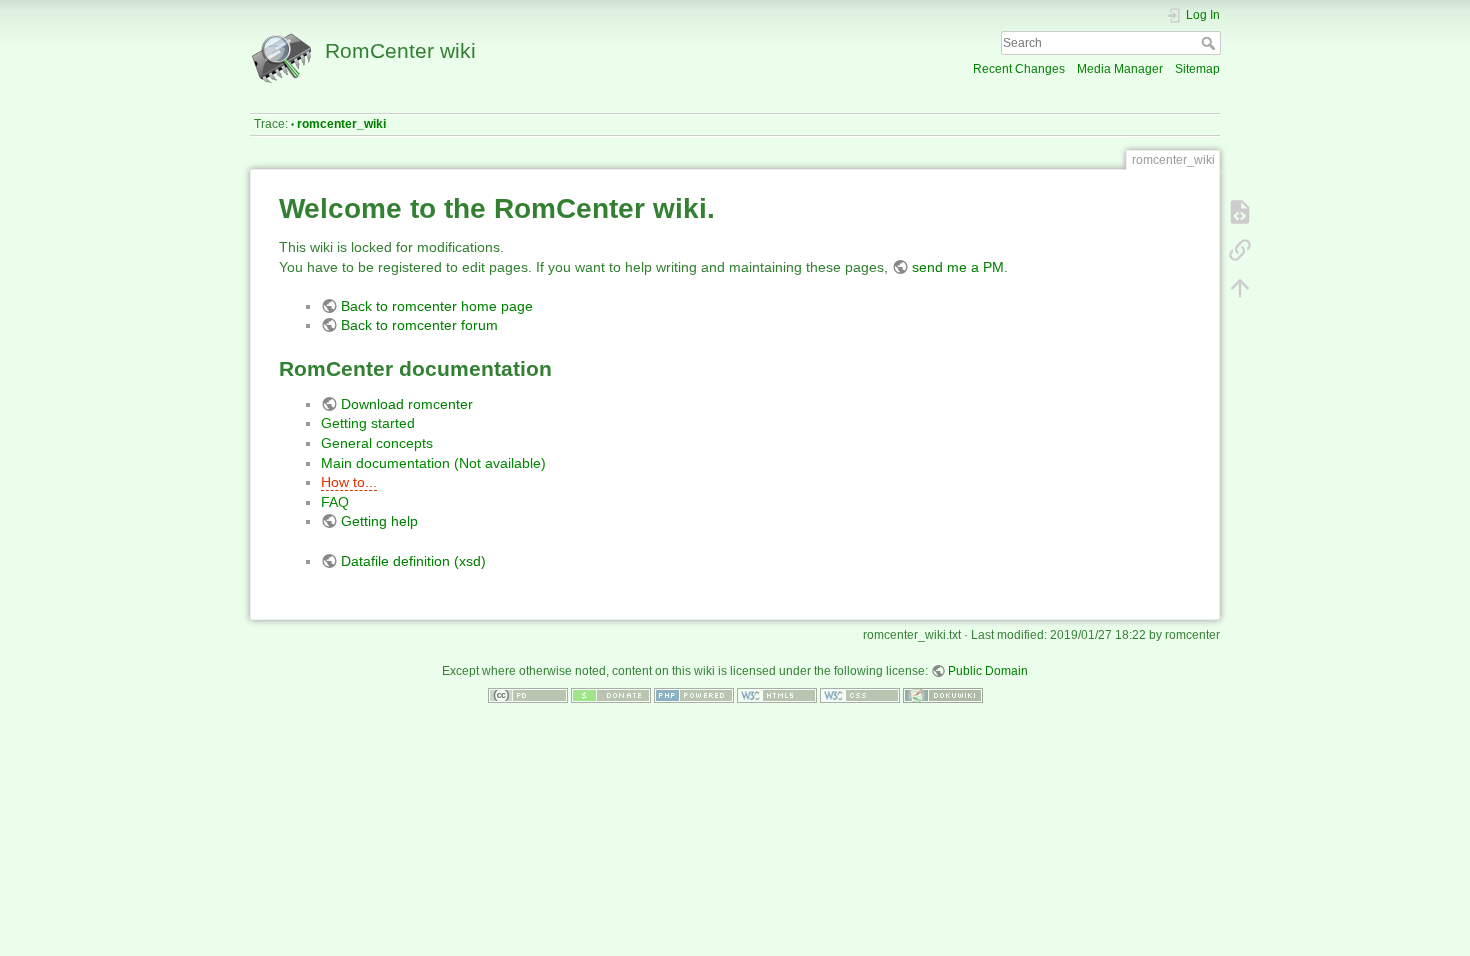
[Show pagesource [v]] (1240, 212)
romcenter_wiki (341, 124)
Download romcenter (407, 404)
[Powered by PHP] (694, 695)
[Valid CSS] (860, 695)
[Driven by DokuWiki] (943, 695)
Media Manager (1120, 69)
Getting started (368, 423)
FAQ (335, 502)
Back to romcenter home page (437, 306)
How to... (349, 482)
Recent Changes (1019, 69)
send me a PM (958, 267)
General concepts (377, 443)
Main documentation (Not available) (433, 463)
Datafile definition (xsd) (413, 561)
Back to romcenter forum (419, 325)
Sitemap (1197, 69)
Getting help (379, 521)
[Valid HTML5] (777, 695)
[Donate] (611, 695)
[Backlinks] (1240, 250)
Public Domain (988, 671)
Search (1210, 43)
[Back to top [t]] (1240, 288)
